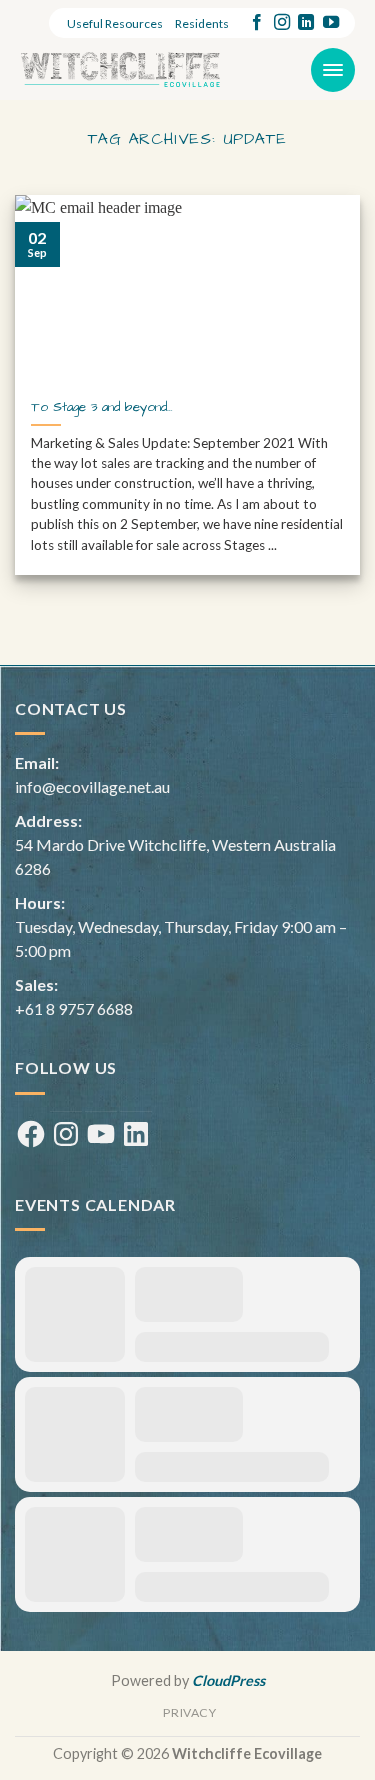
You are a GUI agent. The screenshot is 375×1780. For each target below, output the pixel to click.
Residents (202, 23)
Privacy (189, 1712)
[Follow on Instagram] (282, 23)
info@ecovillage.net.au (92, 786)
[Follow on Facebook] (257, 23)
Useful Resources (115, 23)
